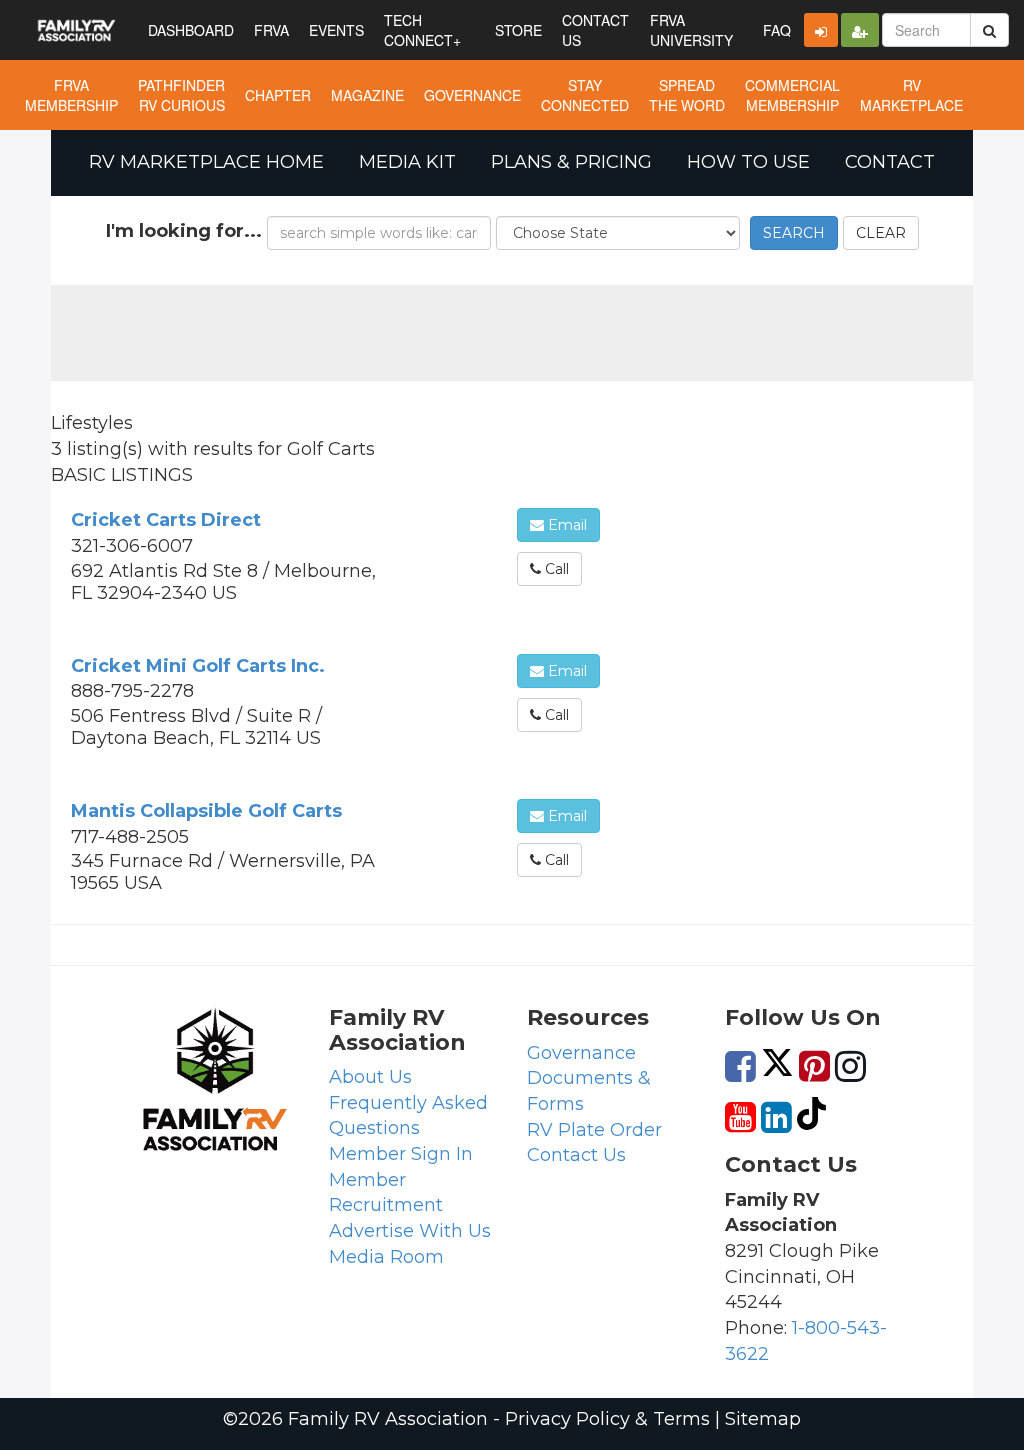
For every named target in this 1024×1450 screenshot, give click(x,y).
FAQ (777, 30)
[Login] (821, 30)
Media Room (386, 1257)
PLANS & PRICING (571, 162)
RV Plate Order (594, 1130)
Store (518, 30)
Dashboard (191, 30)
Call (555, 569)
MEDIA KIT (407, 162)
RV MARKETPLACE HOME (206, 162)
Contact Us (576, 1155)
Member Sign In (401, 1154)
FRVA (271, 30)
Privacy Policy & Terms (607, 1419)
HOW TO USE (748, 162)
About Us (370, 1077)
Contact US (595, 30)
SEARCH (794, 233)
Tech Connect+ (422, 30)
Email (565, 525)
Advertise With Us (410, 1231)
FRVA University (691, 30)
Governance (581, 1053)
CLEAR (881, 233)
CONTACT (890, 162)
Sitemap (763, 1419)
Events (336, 30)
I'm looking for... (184, 231)
